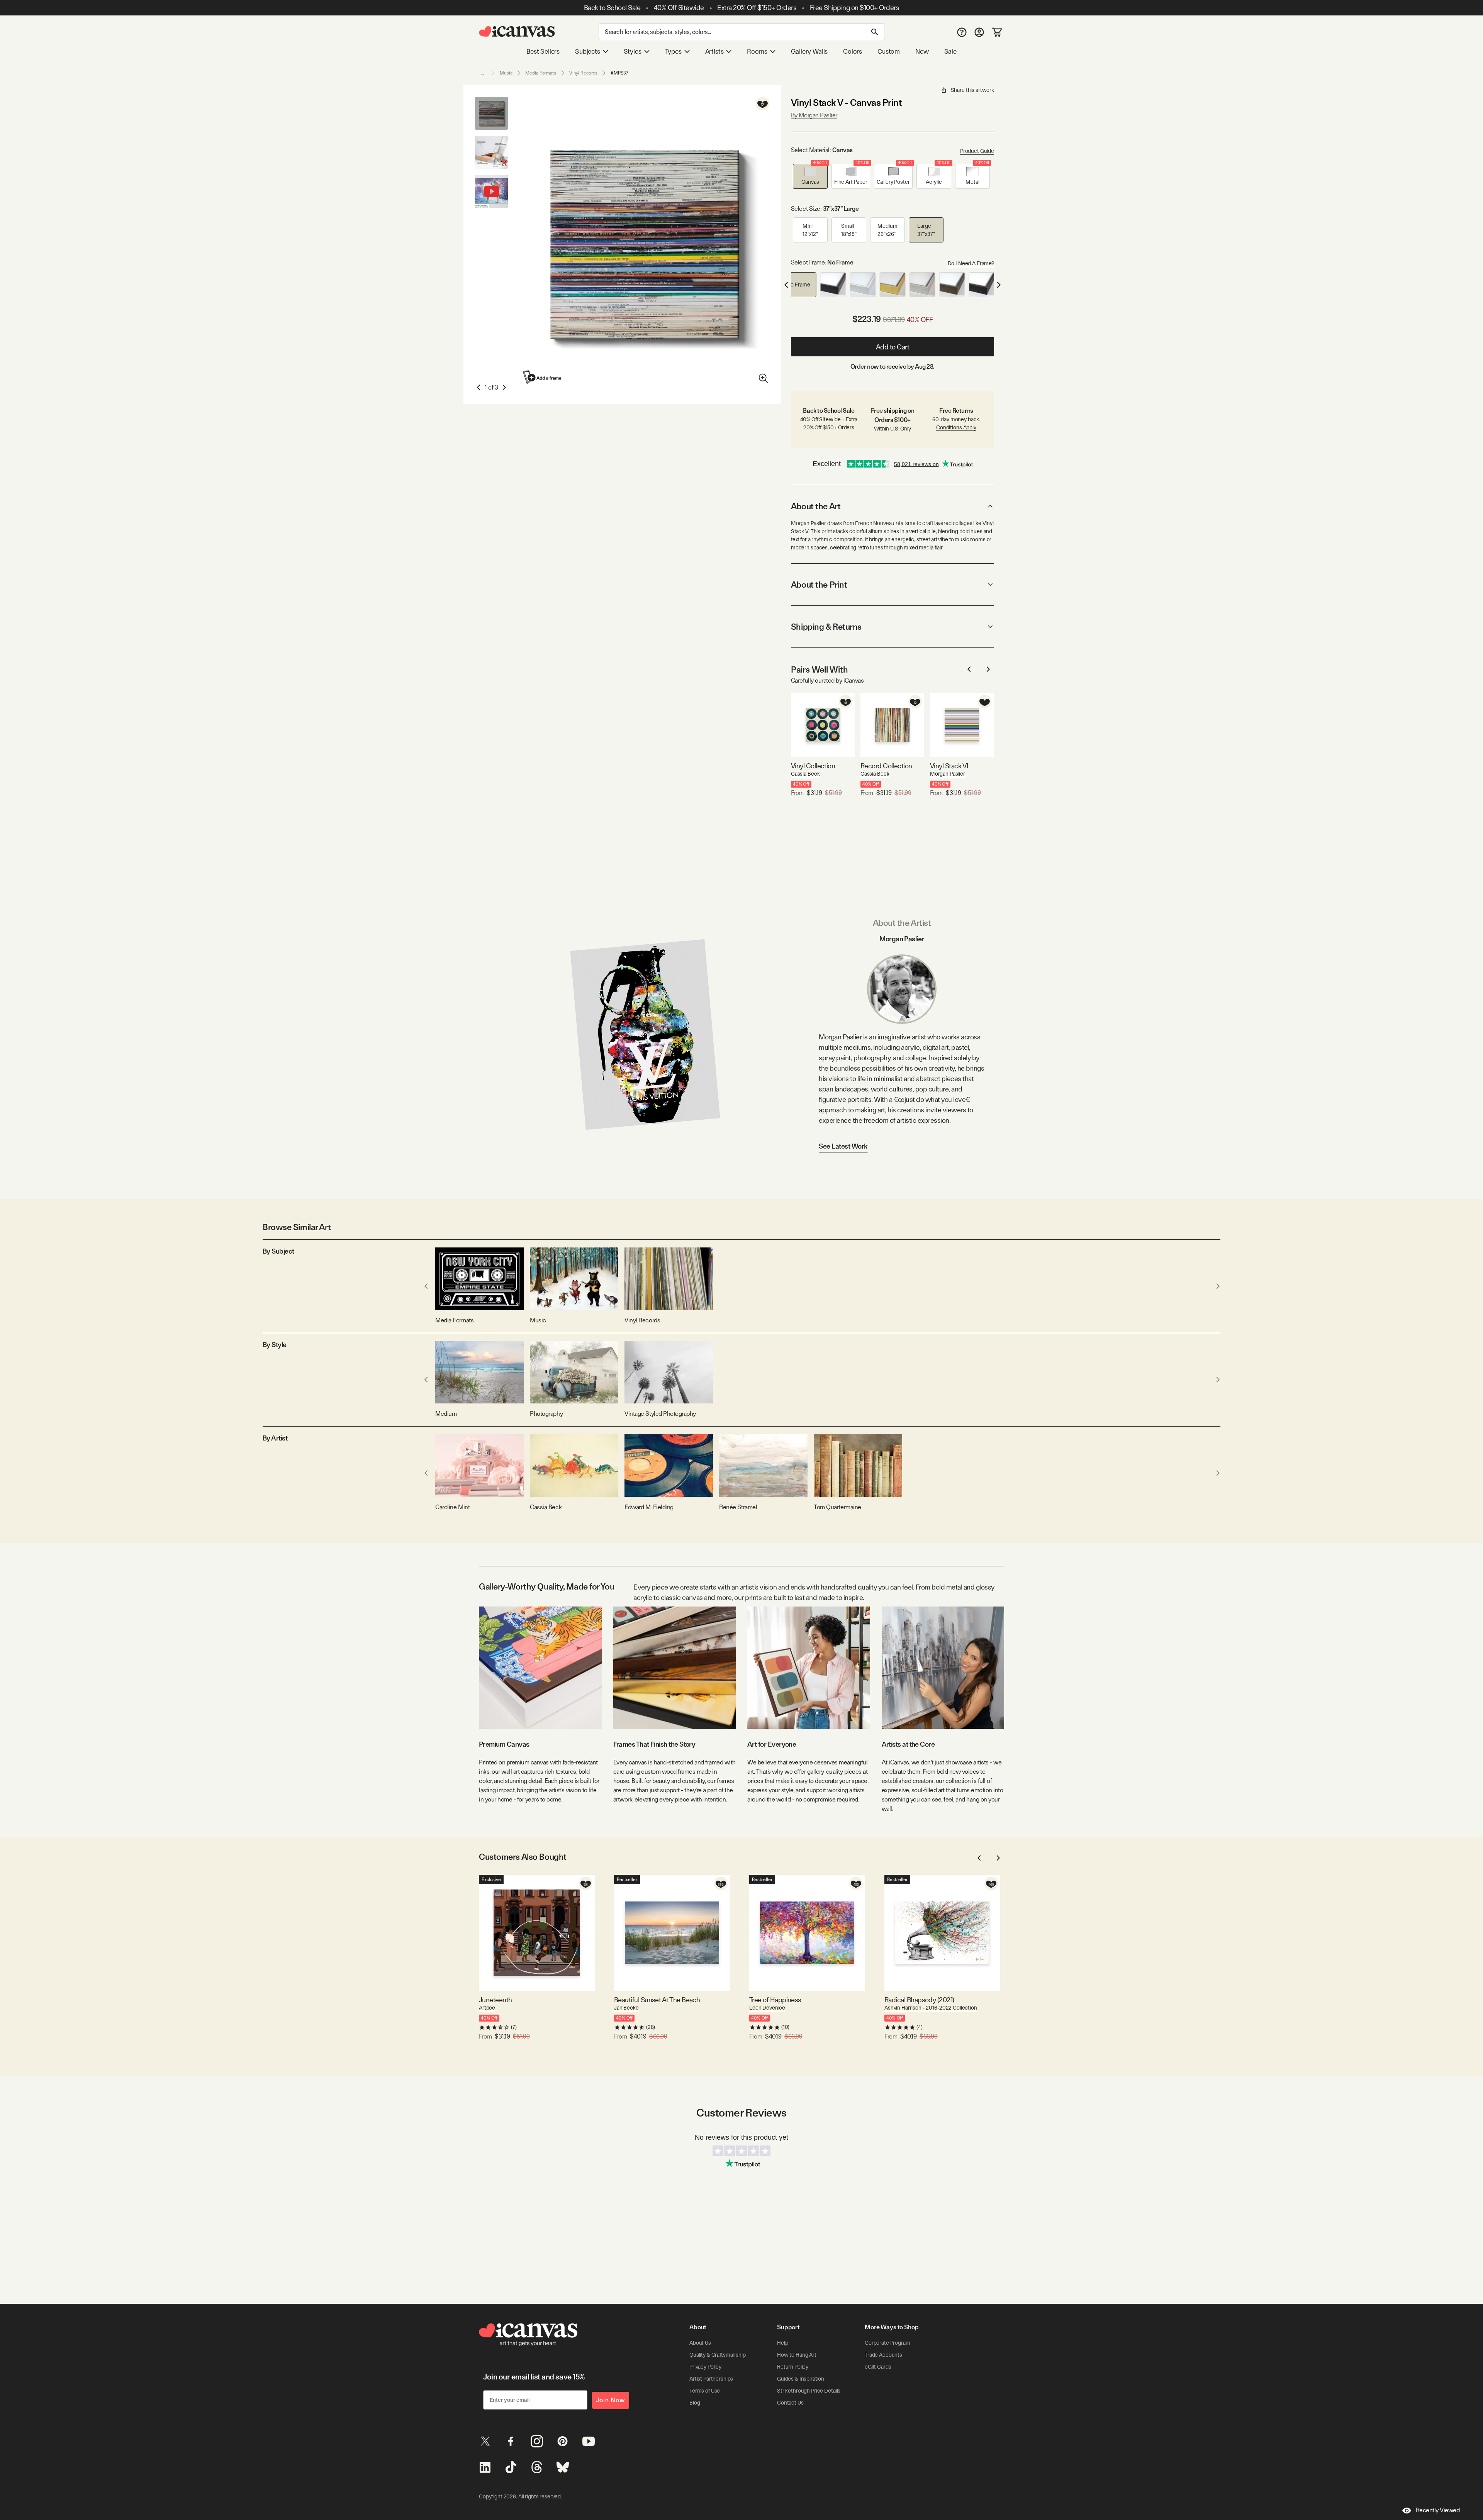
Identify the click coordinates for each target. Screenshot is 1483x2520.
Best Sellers (543, 51)
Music (506, 73)
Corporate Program (887, 2343)
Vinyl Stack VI (949, 766)
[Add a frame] (543, 377)
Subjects (588, 51)
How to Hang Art (797, 2355)
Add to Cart (893, 347)
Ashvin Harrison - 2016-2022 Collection (931, 2008)
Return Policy (793, 2367)
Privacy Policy (705, 2367)
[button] (810, 176)
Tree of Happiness (775, 2000)
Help (782, 2343)
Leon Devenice (767, 2008)
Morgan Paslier (948, 774)
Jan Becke (626, 2008)
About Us (700, 2343)
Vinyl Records (583, 73)
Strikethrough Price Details (809, 2391)
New (922, 51)
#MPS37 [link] (619, 73)
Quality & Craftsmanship (718, 2355)
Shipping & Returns (826, 627)
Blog (695, 2403)
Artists (714, 51)
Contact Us (790, 2403)
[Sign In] (979, 32)
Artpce (487, 2008)
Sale (950, 51)
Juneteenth (495, 2000)
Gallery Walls (809, 51)
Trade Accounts (883, 2355)
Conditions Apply (956, 427)
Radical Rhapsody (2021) (919, 2000)
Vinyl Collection (813, 766)
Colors (853, 51)
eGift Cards (878, 2367)
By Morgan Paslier (814, 115)
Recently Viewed (1438, 2510)
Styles (633, 51)
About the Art (816, 506)
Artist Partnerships (711, 2379)
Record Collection (886, 766)
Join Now (611, 2400)
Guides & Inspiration (801, 2379)
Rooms (757, 51)
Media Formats (540, 73)
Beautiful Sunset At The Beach (657, 2000)
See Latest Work (843, 1146)
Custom (889, 51)
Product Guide (977, 151)
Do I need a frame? (971, 263)
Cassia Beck (805, 774)
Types (673, 51)
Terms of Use (705, 2391)
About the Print (819, 585)
